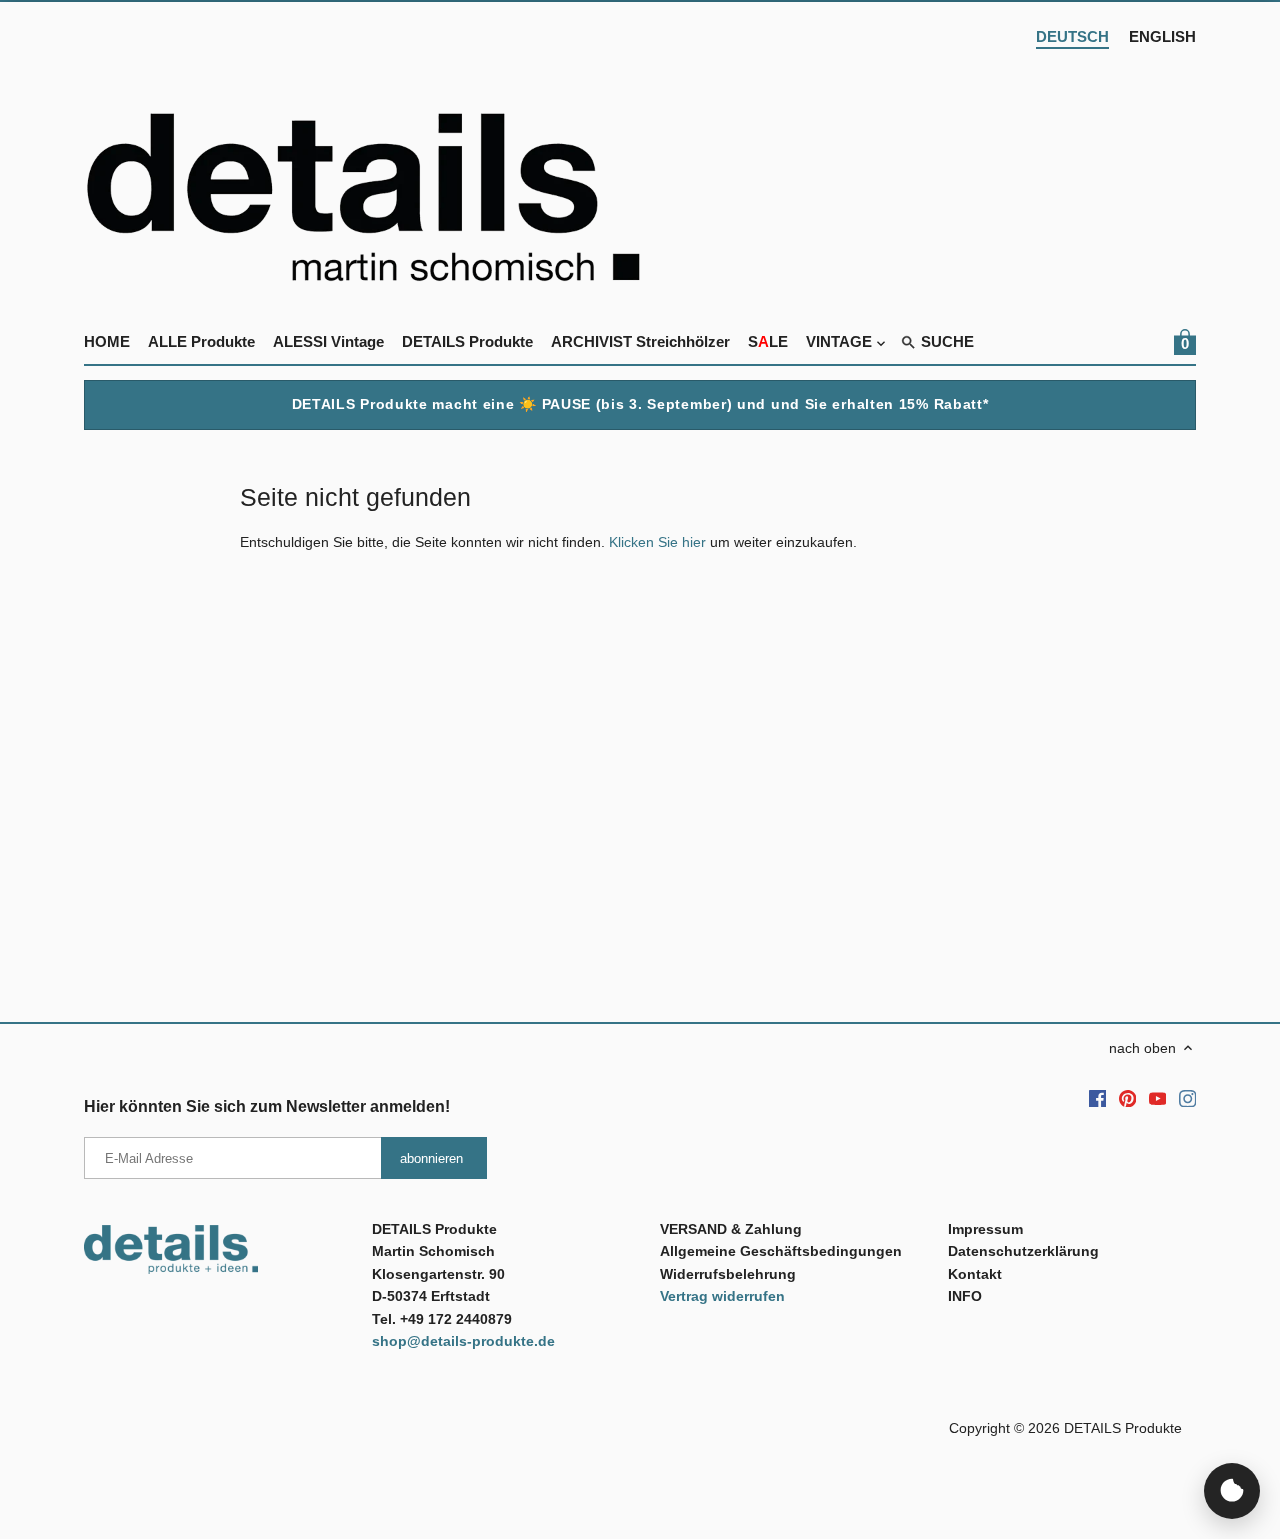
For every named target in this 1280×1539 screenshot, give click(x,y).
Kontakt (975, 1274)
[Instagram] (1188, 1098)
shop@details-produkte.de (463, 1341)
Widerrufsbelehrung (728, 1274)
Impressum (985, 1229)
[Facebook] (1098, 1098)
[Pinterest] (1128, 1098)
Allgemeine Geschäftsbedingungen (781, 1251)
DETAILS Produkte (1123, 1428)
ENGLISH (1162, 36)
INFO (965, 1296)
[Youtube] (1158, 1098)
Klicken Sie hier (657, 542)
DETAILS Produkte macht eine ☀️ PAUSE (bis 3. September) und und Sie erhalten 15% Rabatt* (640, 404)
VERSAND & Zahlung (731, 1229)
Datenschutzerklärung (1023, 1251)
